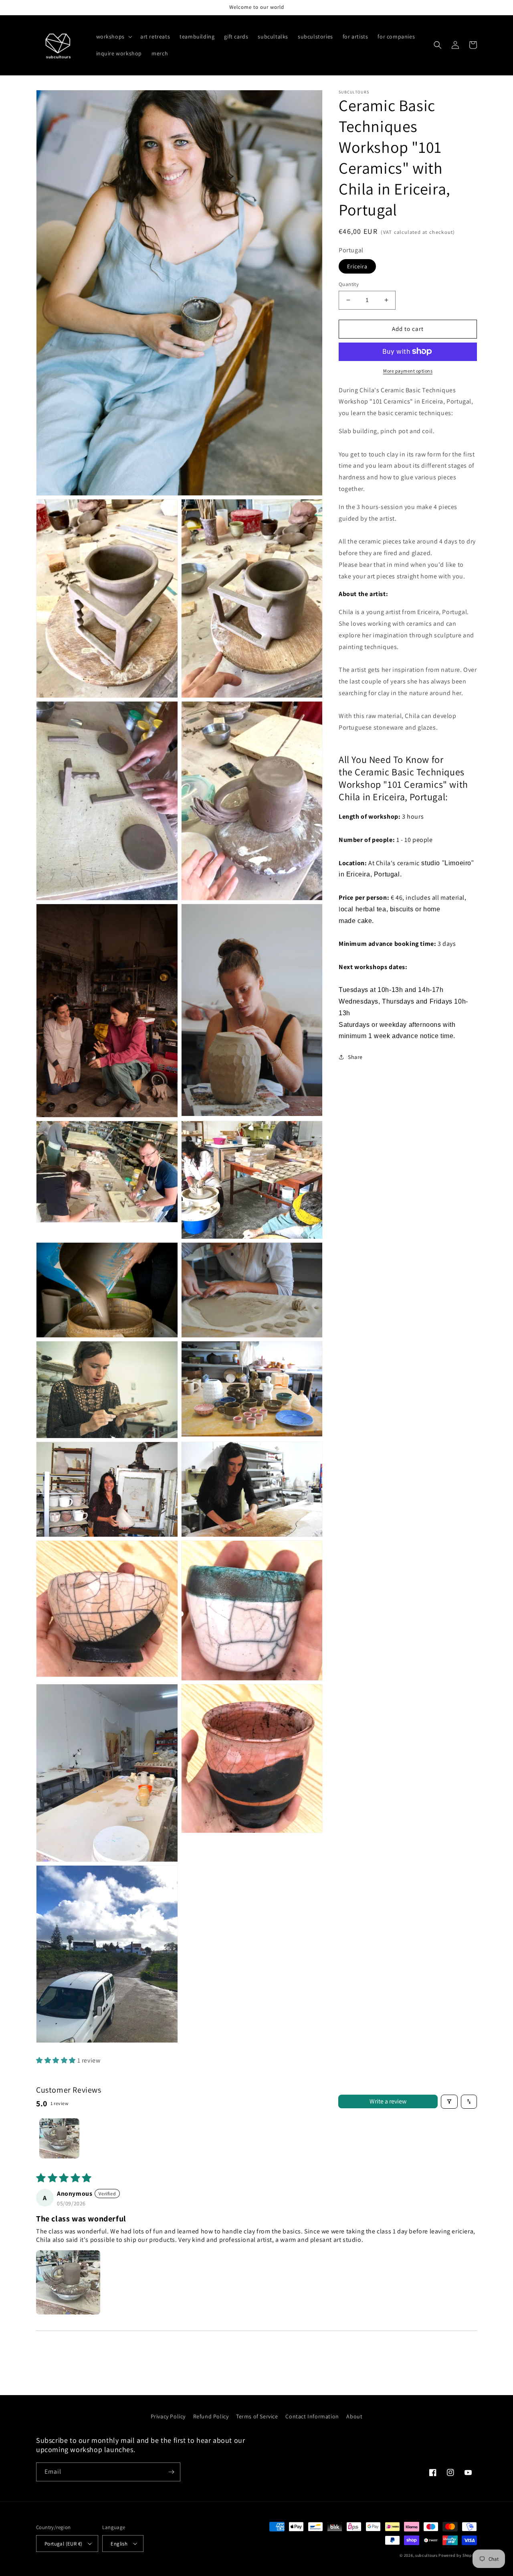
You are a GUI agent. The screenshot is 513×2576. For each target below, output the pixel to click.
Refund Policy (211, 2416)
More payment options (408, 370)
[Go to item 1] (59, 2138)
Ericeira (357, 266)
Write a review (388, 2101)
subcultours (426, 2555)
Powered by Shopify (458, 2555)
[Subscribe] (171, 2472)
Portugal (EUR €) (63, 2544)
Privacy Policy (168, 2416)
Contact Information (312, 2416)
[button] (113, 37)
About (354, 2416)
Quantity (349, 284)
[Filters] (449, 2102)
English (119, 2544)
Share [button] (355, 1057)
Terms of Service (257, 2416)
